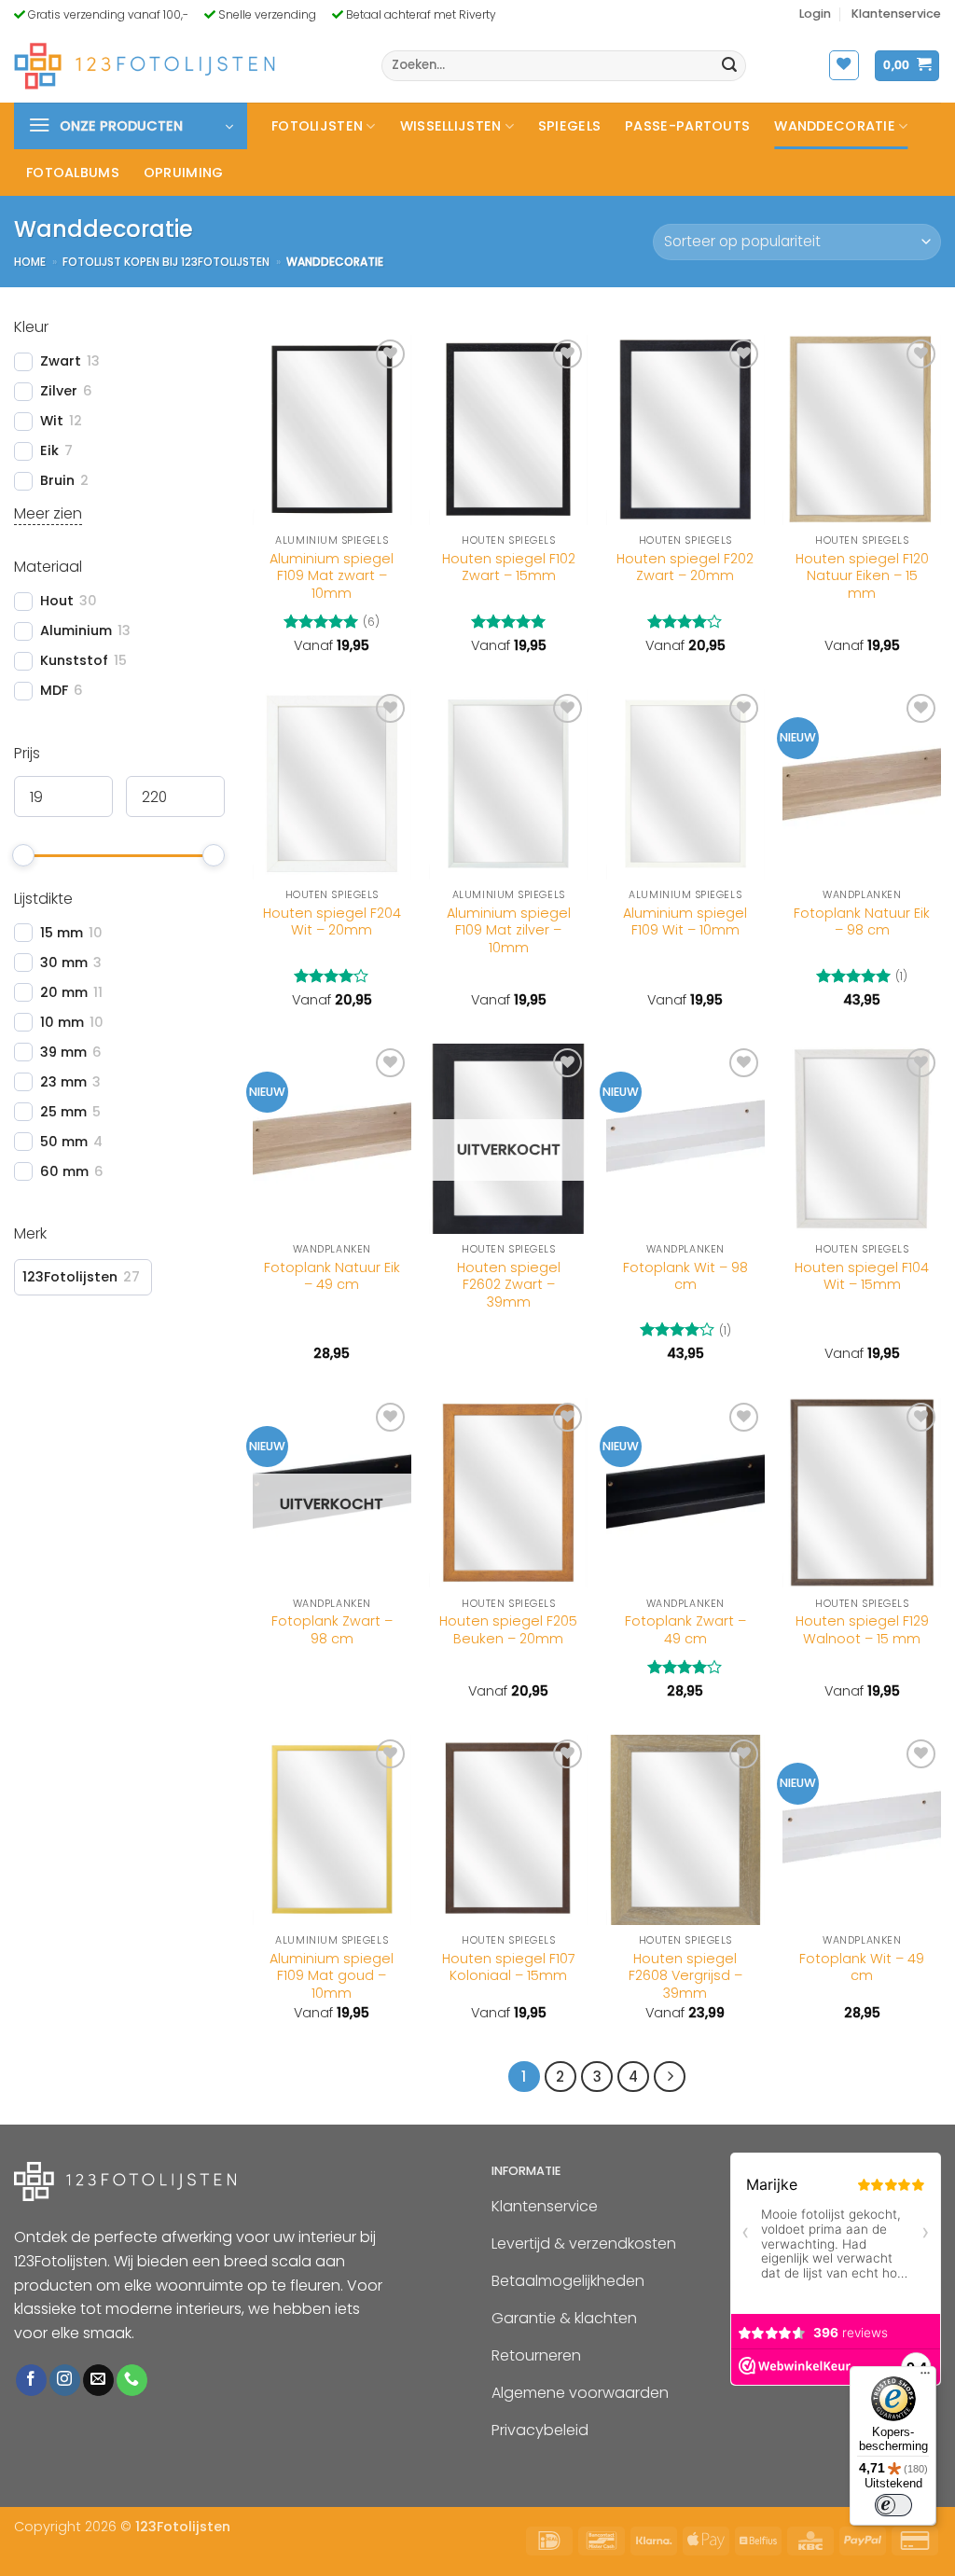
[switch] (893, 2505)
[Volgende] (670, 2077)
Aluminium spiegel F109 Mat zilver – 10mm (509, 931)
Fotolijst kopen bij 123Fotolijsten (166, 262)
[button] (815, 14)
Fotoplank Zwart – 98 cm (332, 1630)
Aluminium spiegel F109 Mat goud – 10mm (332, 1976)
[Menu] (925, 2377)
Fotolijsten (317, 126)
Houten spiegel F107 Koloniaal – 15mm (509, 1967)
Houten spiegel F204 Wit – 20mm (332, 922)
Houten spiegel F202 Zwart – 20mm (685, 568)
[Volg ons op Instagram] (65, 2380)
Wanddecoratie (835, 126)
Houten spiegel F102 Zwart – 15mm (509, 568)
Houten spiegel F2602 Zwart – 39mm (509, 1285)
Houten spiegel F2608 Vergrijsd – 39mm (685, 1976)
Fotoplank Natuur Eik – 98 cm (862, 922)
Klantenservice (896, 14)
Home (30, 262)
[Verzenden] (729, 66)
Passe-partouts (687, 126)
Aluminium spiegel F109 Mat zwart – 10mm (332, 576)
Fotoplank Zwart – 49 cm (685, 1630)
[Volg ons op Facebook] (31, 2380)
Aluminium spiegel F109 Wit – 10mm (685, 922)
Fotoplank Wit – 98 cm (685, 1276)
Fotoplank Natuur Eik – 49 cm (332, 1276)
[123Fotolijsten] (145, 66)
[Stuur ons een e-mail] (98, 2380)
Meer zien (48, 513)
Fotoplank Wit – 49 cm (862, 1967)
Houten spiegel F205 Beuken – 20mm (508, 1630)
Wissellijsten (451, 126)
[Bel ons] (132, 2380)
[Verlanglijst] (844, 65)
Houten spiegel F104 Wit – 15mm (862, 1276)
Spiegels (569, 126)
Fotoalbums (73, 173)
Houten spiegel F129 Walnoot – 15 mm (862, 1630)
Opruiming (184, 173)
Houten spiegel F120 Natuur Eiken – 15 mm (862, 576)
